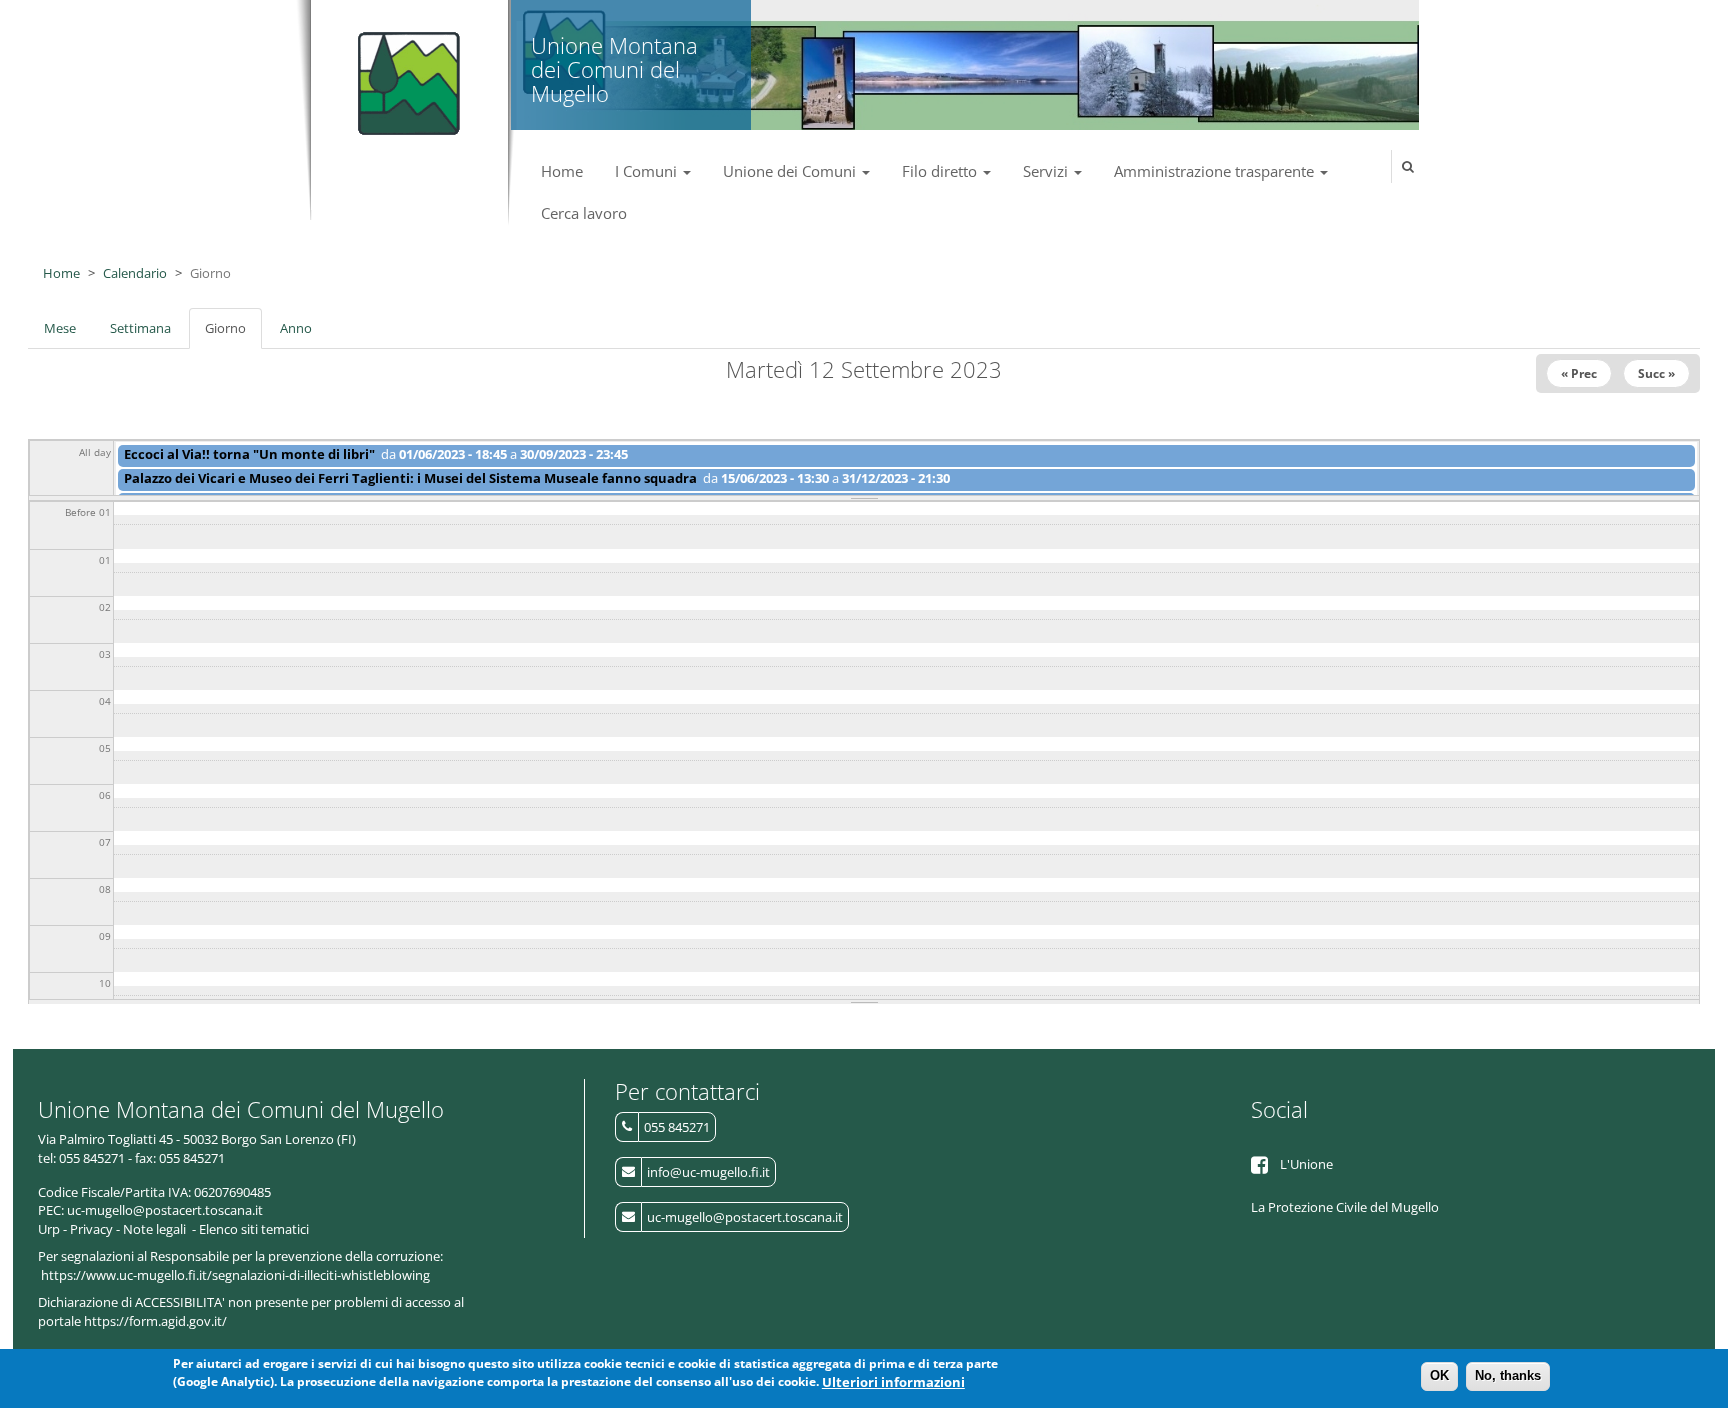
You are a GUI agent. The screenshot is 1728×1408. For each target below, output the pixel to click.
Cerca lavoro (584, 213)
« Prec (1579, 373)
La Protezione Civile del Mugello (1345, 1207)
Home (562, 171)
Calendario (135, 273)
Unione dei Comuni (791, 171)
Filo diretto (941, 171)
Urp (49, 1229)
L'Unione (1306, 1164)
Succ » (1656, 373)
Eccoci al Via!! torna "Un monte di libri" (249, 454)
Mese (60, 328)
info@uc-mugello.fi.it (708, 1172)
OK (1439, 1375)
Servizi (1047, 171)
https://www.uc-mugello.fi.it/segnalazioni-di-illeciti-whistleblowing (235, 1275)
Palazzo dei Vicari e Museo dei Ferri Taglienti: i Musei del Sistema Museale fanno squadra (410, 478)
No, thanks (1508, 1375)
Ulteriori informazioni (893, 1382)
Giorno (233, 334)
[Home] (404, 75)
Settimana (140, 328)
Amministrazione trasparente (1216, 171)
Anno (296, 328)
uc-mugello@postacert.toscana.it (745, 1217)
